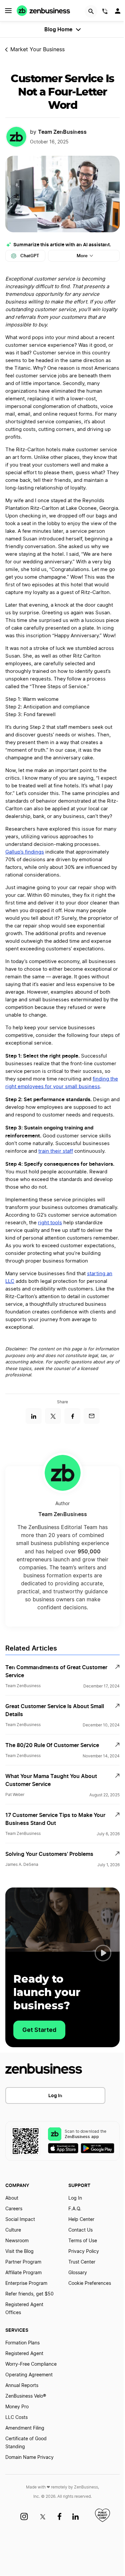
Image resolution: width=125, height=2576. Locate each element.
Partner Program (23, 2262)
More (82, 256)
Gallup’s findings (25, 852)
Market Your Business (37, 50)
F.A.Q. (75, 2209)
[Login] (118, 13)
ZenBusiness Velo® (26, 2396)
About (12, 2198)
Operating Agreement (29, 2375)
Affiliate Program (23, 2273)
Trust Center (82, 2262)
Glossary (78, 2273)
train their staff (56, 1151)
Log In (55, 2095)
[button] (103, 1953)
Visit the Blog (19, 2252)
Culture (13, 2230)
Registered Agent (24, 2354)
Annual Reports (22, 2386)
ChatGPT (30, 256)
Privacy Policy (84, 2252)
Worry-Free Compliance (31, 2364)
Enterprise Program (26, 2283)
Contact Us (80, 2230)
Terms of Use (83, 2241)
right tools (50, 1223)
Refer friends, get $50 (29, 2294)
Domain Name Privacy (29, 2458)
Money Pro (17, 2407)
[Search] (91, 11)
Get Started (39, 2030)
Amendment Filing (25, 2428)
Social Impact (20, 2220)
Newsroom (17, 2241)
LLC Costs (16, 2418)
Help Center (81, 2220)
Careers (14, 2209)
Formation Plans (22, 2343)
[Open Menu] (8, 11)
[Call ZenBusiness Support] (105, 12)
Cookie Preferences (90, 2283)
